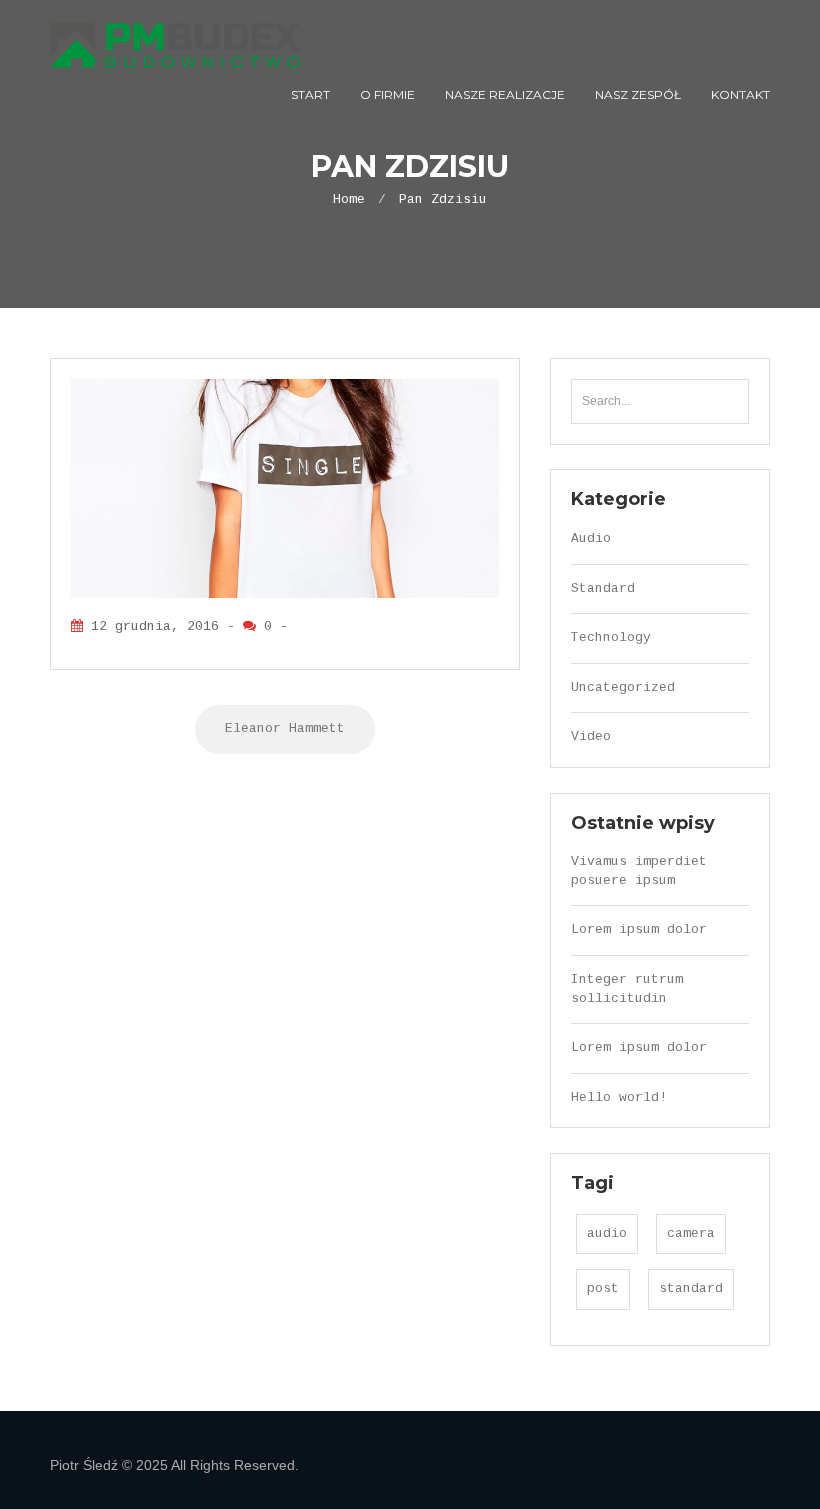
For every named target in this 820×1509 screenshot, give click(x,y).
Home (349, 199)
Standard (603, 588)
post (603, 1288)
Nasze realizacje (505, 94)
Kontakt (740, 94)
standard (691, 1288)
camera (691, 1233)
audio (607, 1233)
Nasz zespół (638, 94)
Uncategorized (623, 687)
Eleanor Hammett (285, 728)
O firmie (387, 94)
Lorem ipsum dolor (639, 929)
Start (310, 94)
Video (591, 736)
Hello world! (619, 1097)
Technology (611, 637)
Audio (591, 538)
